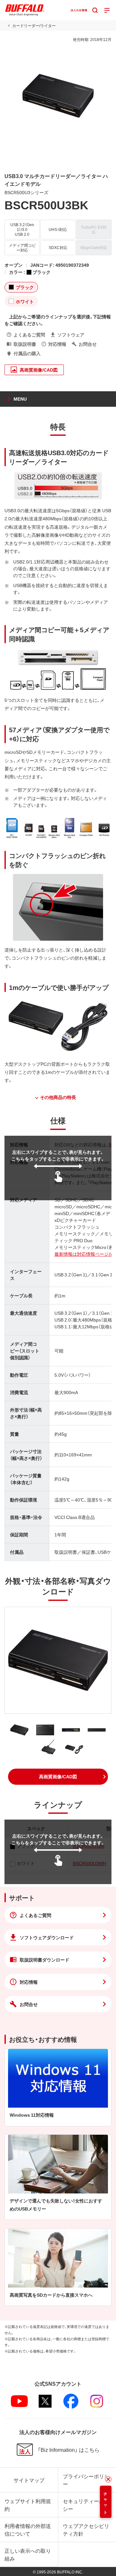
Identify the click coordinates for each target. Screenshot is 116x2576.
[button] (58, 1777)
